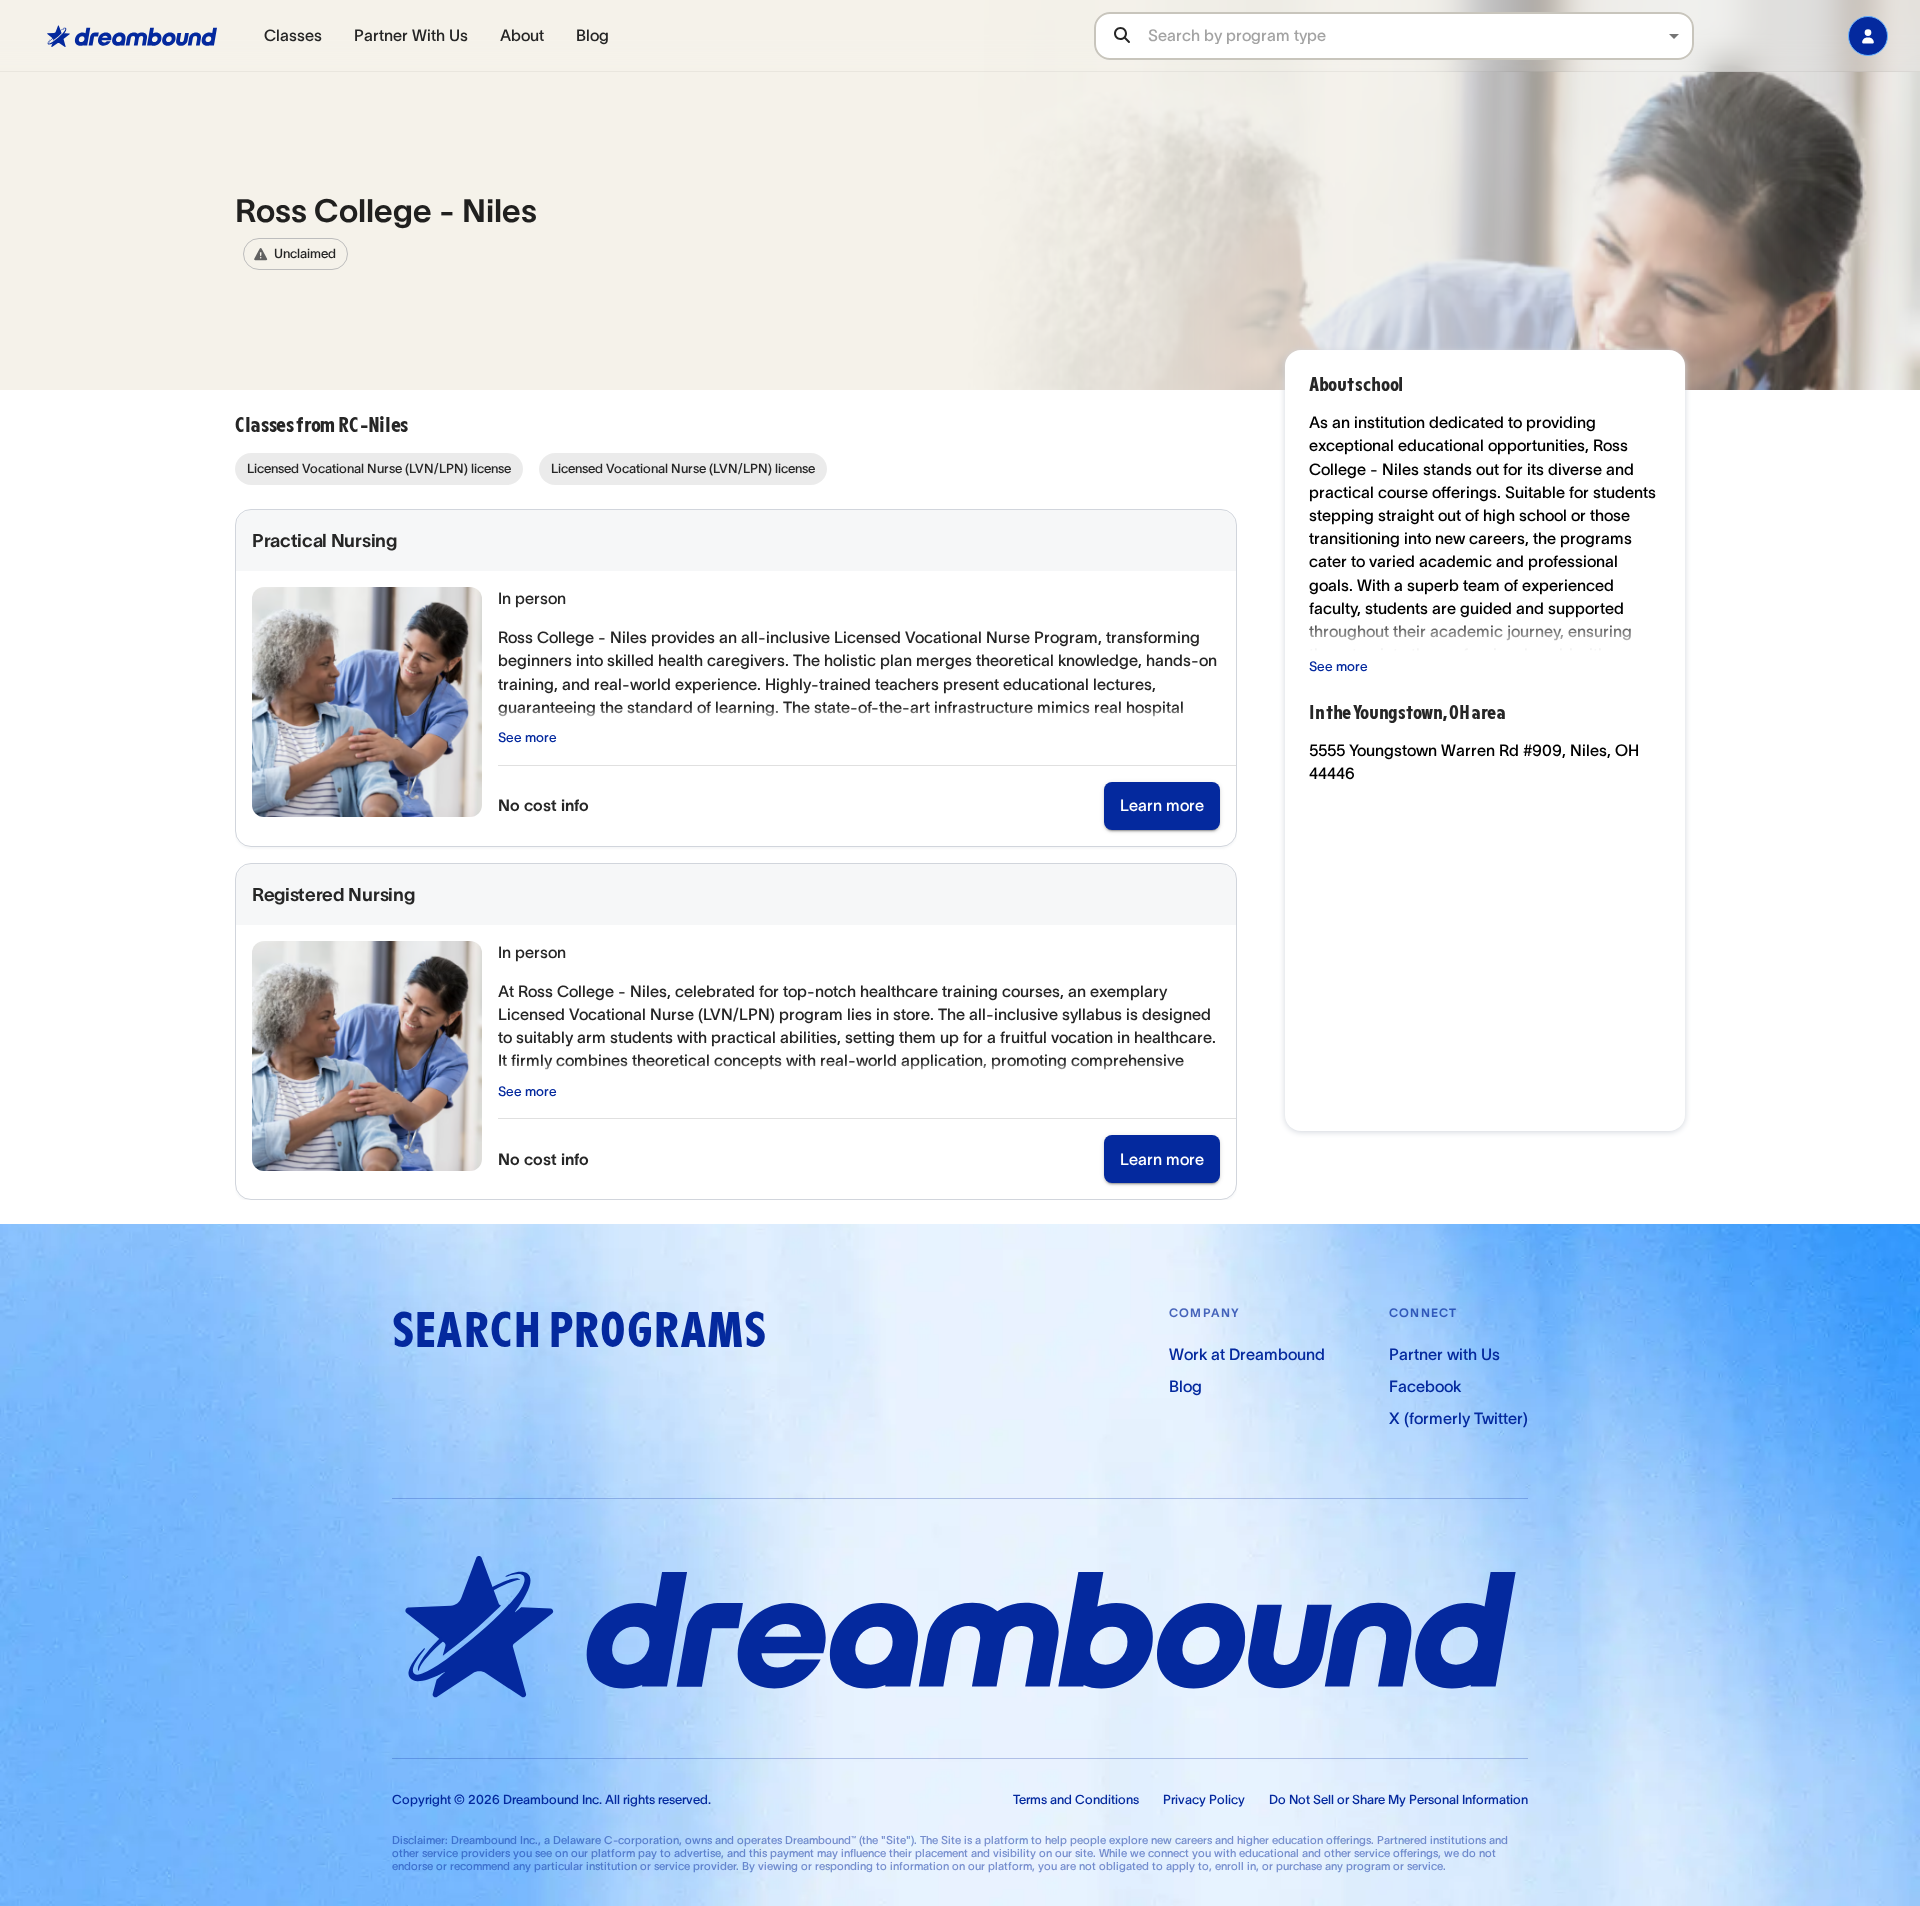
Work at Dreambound (1247, 1354)
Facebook (1425, 1386)
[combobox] (1420, 35)
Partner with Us (1444, 1354)
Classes (293, 35)
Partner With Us (411, 35)
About (522, 35)
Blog (592, 35)
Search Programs (579, 1330)
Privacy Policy (1204, 1799)
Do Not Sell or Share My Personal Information (1398, 1799)
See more (527, 737)
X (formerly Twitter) (1458, 1418)
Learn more (1162, 805)
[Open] (1674, 36)
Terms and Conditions (1076, 1799)
